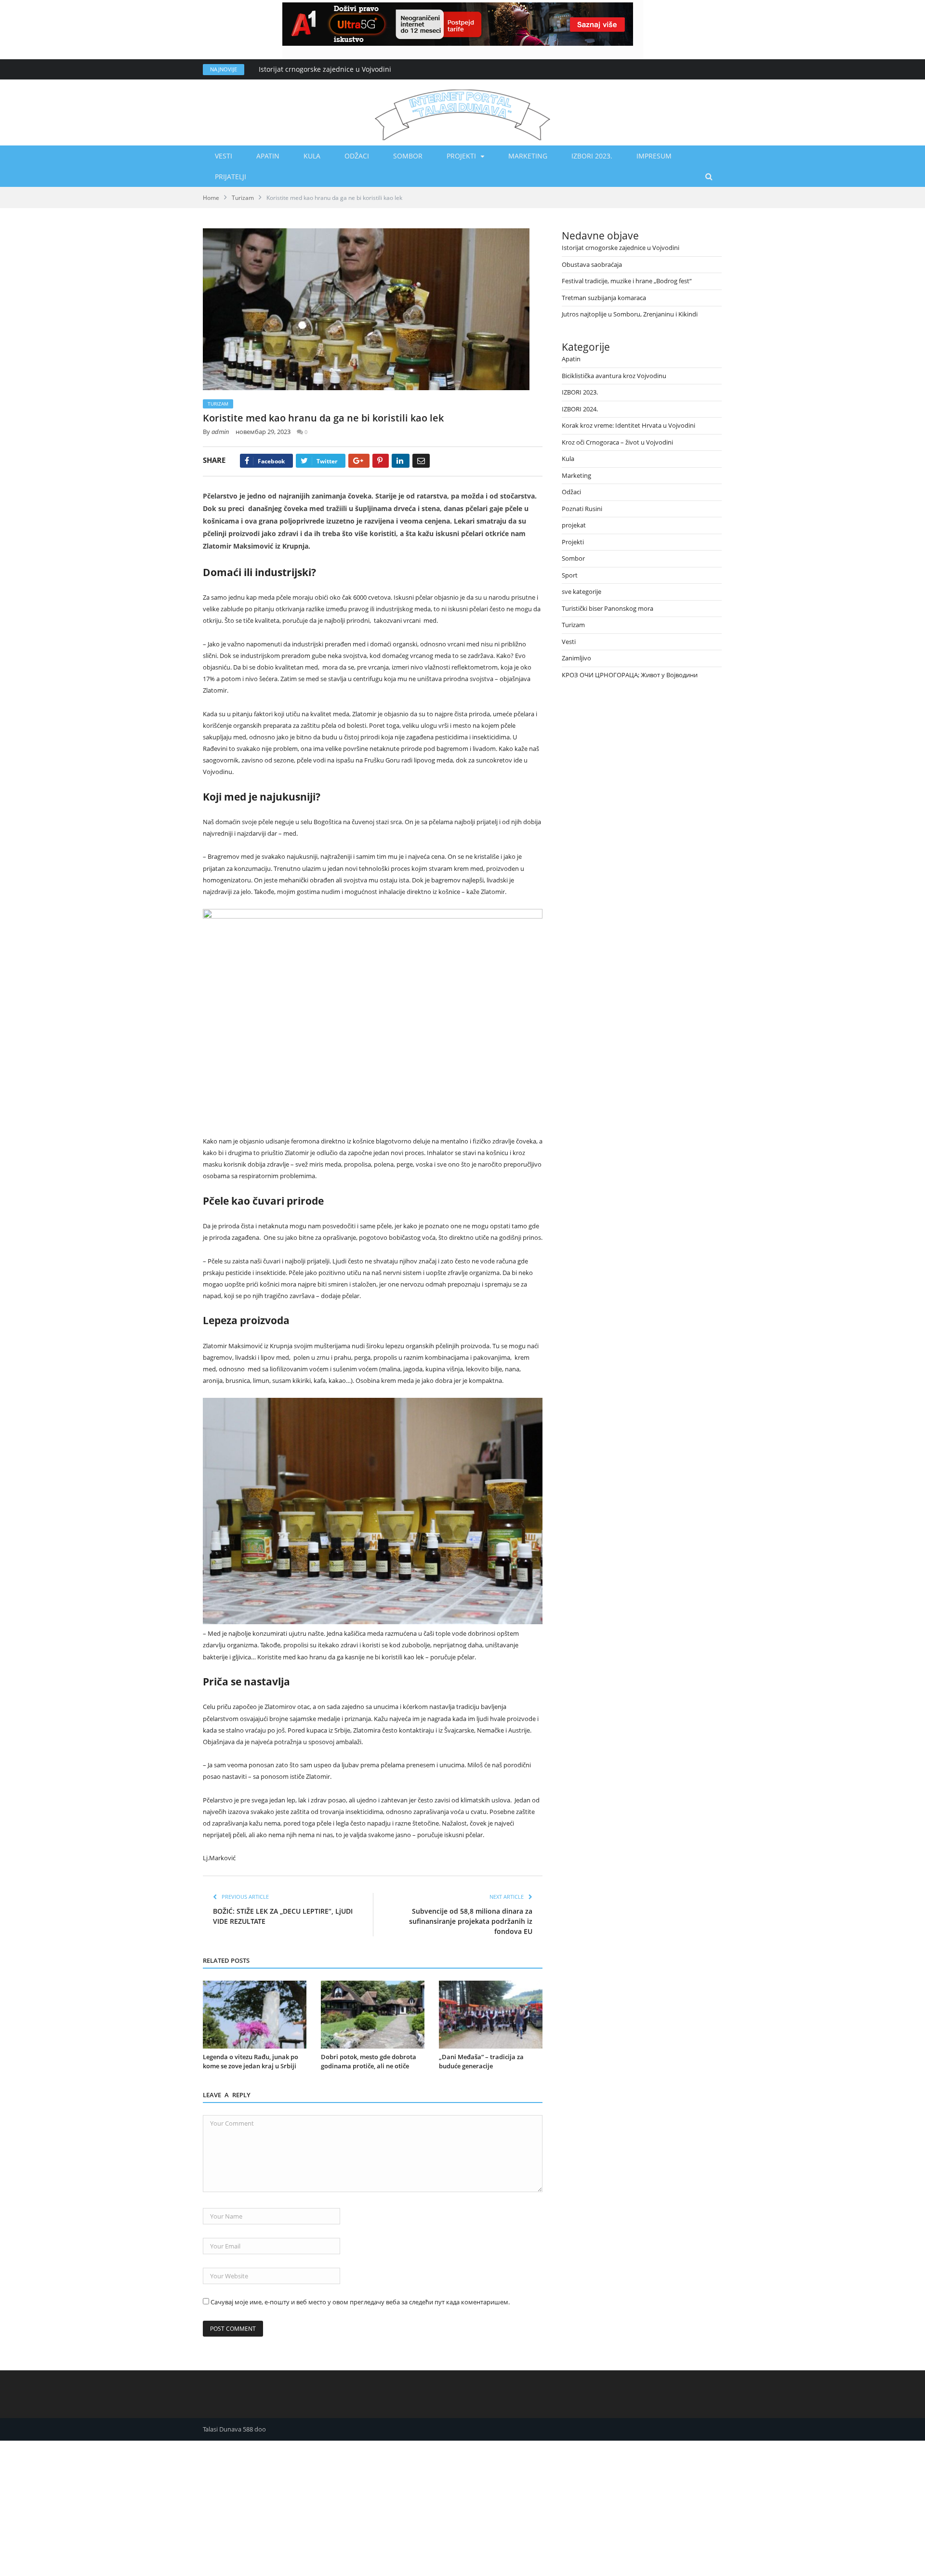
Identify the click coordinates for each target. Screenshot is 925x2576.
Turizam (218, 404)
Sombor (408, 156)
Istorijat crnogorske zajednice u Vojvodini (325, 69)
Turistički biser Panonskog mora (608, 608)
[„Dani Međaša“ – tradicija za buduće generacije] (491, 2015)
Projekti (461, 156)
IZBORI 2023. (592, 156)
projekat (574, 525)
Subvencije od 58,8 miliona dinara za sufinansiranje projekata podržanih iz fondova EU (471, 1921)
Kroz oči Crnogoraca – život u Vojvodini (617, 442)
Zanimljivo (576, 658)
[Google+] (359, 461)
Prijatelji (231, 177)
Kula (312, 156)
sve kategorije (581, 591)
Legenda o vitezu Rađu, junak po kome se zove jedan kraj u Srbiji (251, 2062)
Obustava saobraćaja (592, 264)
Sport (570, 575)
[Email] (421, 461)
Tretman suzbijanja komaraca (604, 298)
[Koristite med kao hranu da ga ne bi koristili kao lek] (373, 310)
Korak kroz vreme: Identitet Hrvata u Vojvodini (628, 425)
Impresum (654, 156)
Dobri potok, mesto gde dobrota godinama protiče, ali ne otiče (369, 2062)
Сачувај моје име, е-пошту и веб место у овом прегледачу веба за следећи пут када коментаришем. (360, 2302)
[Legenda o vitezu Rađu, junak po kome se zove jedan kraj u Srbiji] (255, 2015)
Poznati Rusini (582, 509)
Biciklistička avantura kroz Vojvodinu (614, 376)
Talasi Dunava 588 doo (234, 2429)
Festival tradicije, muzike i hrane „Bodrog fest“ (627, 281)
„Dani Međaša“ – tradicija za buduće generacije (481, 2062)
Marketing (528, 156)
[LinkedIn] (401, 461)
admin (220, 432)
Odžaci (357, 156)
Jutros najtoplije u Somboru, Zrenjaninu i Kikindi (630, 314)
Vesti (224, 156)
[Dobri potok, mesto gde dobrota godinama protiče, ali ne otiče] (373, 2015)
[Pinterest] (381, 461)
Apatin (268, 156)
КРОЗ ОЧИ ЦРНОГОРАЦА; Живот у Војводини (630, 675)
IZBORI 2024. (580, 409)
